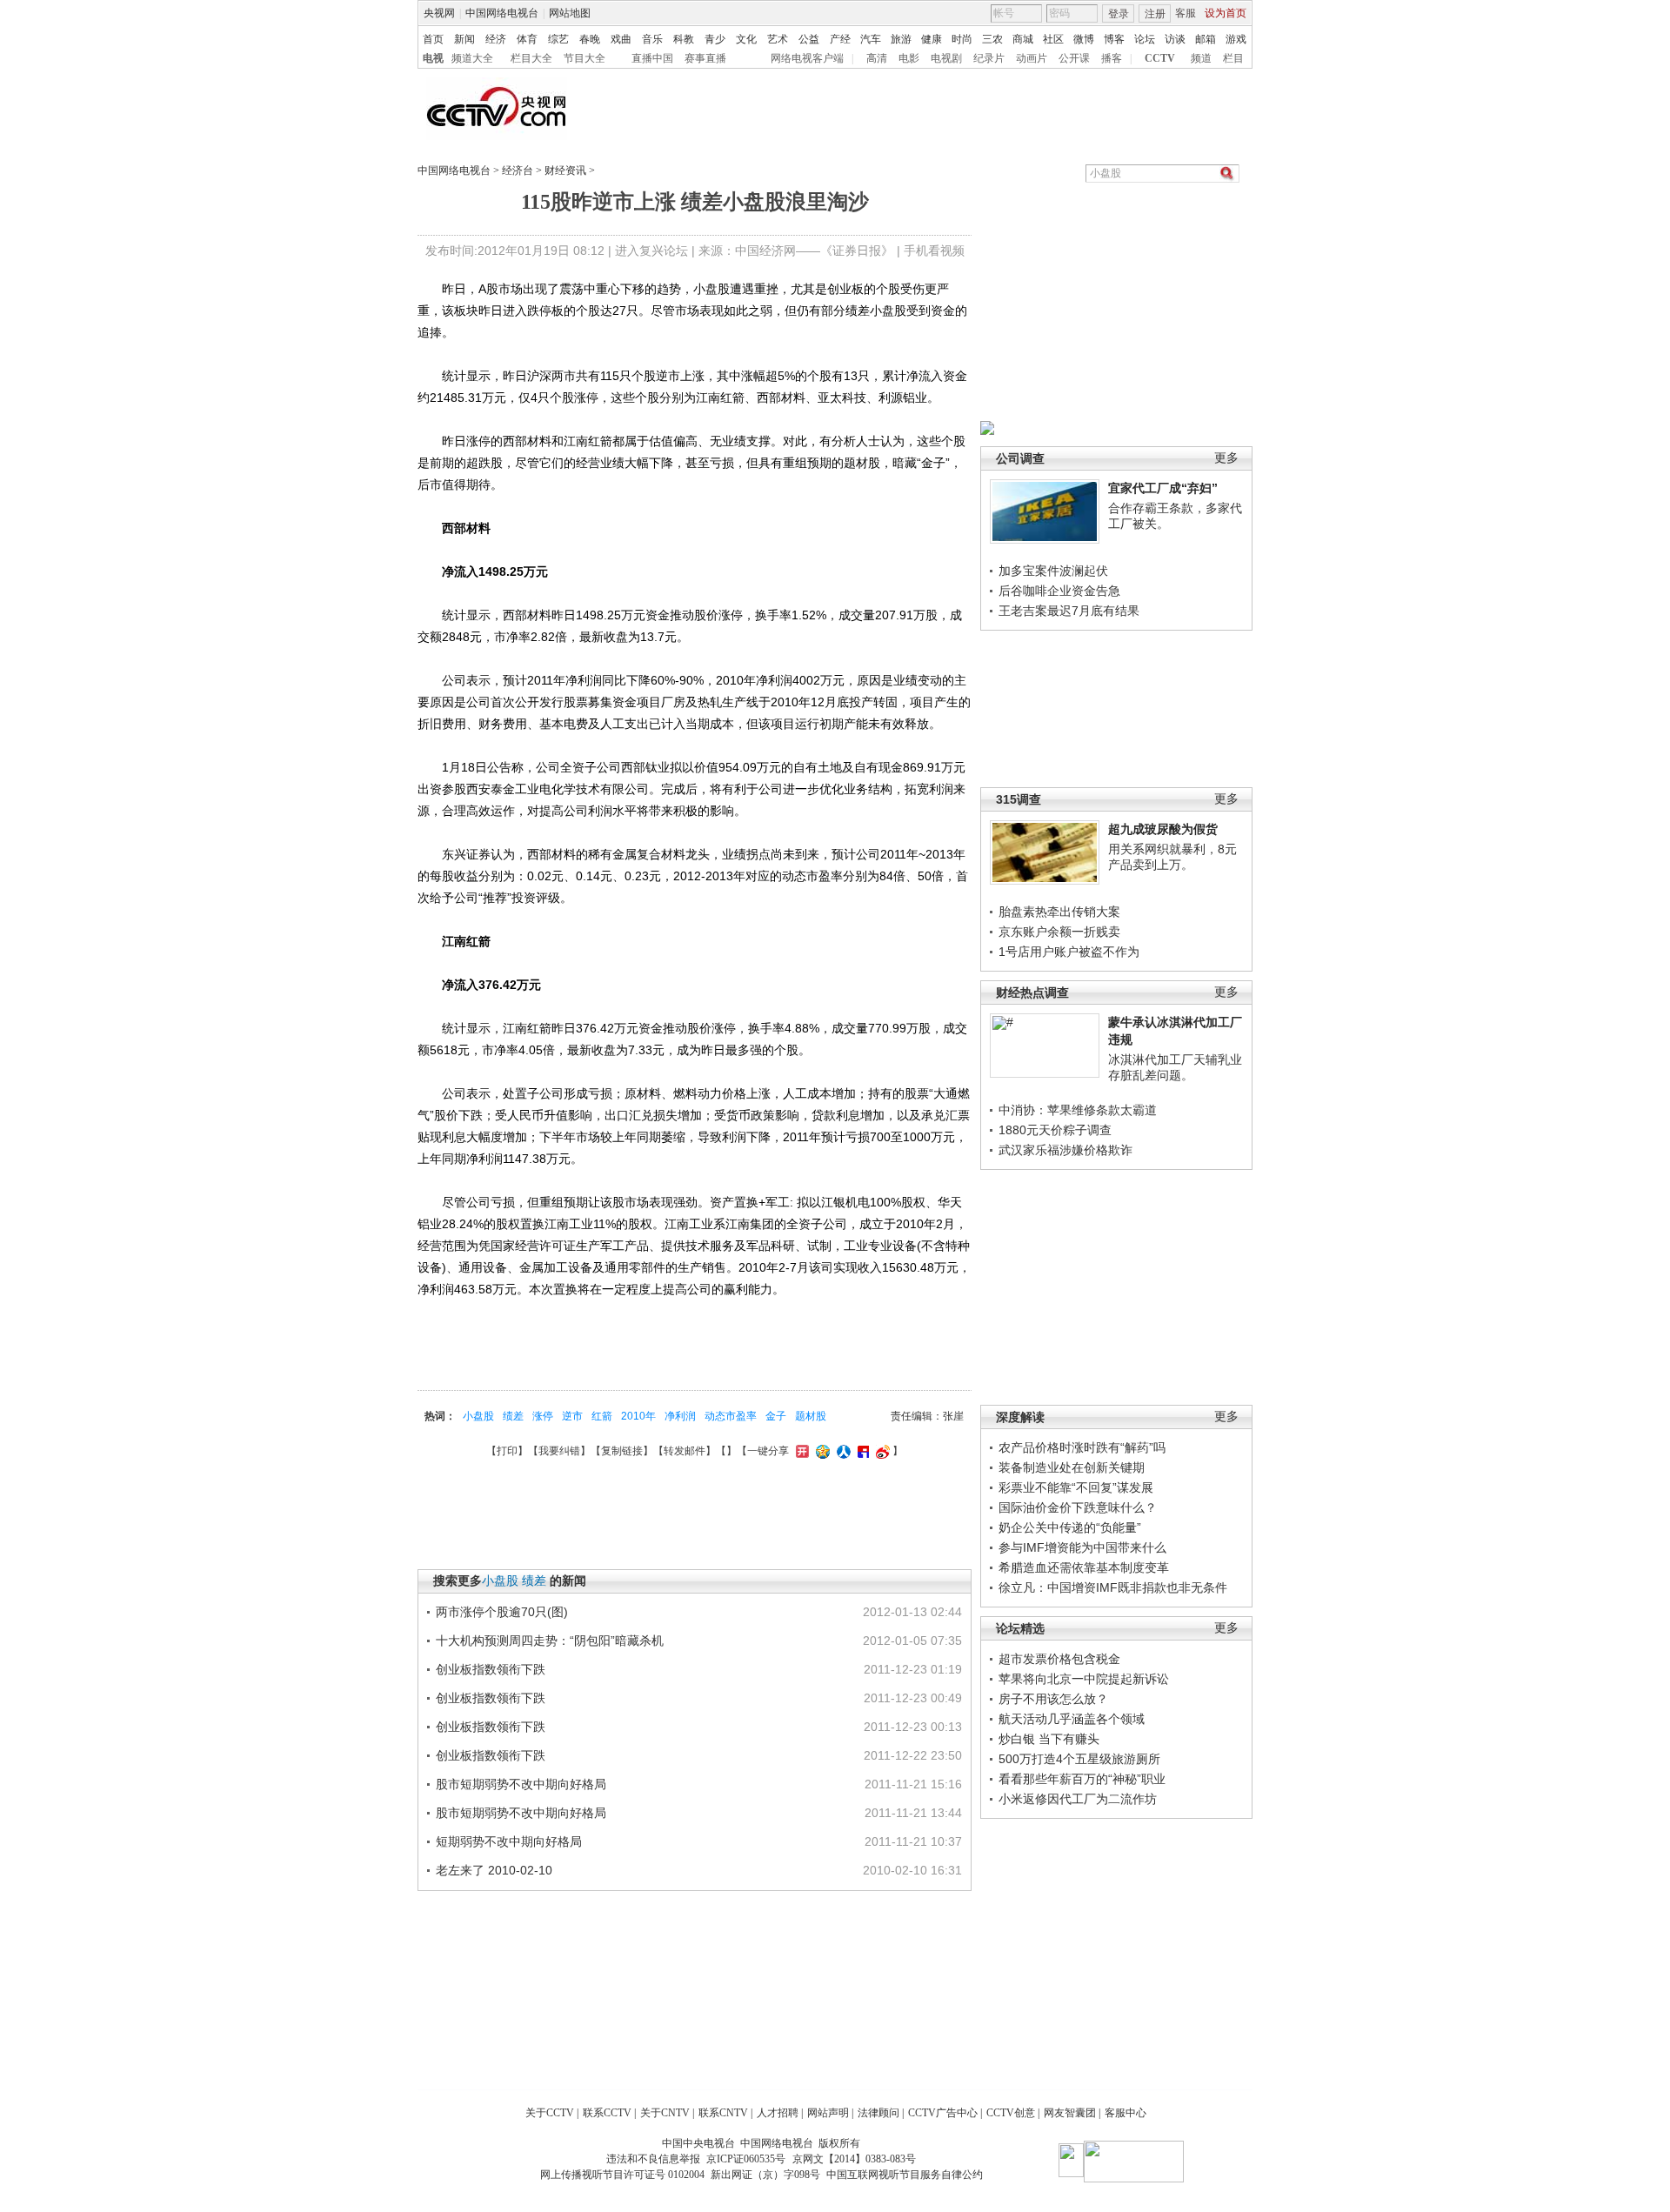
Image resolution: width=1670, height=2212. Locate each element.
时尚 (962, 39)
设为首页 (1226, 13)
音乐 (652, 39)
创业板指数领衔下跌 (491, 1669)
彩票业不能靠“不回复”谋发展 (1076, 1487)
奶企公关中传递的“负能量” (1070, 1527)
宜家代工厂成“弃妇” (1163, 488)
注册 (1155, 14)
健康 (932, 39)
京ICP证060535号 (746, 2159)
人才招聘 (778, 2113)
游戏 (1236, 39)
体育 (527, 39)
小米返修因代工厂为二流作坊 (1078, 1799)
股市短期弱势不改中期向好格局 (521, 1784)
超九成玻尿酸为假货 (1163, 829)
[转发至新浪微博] (881, 1451)
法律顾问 (878, 2113)
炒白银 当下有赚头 (1049, 1739)
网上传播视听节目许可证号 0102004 (622, 2175)
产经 (840, 39)
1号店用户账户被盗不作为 (1069, 952)
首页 (433, 39)
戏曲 (621, 39)
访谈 (1175, 39)
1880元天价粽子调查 (1055, 1130)
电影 (909, 58)
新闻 (464, 39)
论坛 (1145, 39)
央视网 (439, 13)
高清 (877, 58)
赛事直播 (705, 58)
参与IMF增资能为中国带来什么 (1082, 1547)
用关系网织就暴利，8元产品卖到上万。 (1172, 857)
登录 (1119, 14)
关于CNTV (665, 2113)
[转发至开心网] (800, 1451)
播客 (1112, 58)
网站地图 (570, 13)
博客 (1114, 39)
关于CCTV (550, 2113)
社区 (1053, 39)
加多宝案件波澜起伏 (1053, 571)
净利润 (680, 1416)
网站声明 (828, 2113)
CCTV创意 (1011, 2113)
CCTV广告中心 (943, 2113)
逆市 (572, 1416)
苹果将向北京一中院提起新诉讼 (1084, 1679)
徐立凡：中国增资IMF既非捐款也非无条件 (1113, 1587)
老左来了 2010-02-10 (494, 1870)
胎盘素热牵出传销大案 (1059, 912)
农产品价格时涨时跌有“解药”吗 (1082, 1447)
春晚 (590, 39)
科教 (684, 39)
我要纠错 (559, 1451)
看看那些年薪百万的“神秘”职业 (1082, 1779)
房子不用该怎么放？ (1053, 1699)
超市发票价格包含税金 (1059, 1659)
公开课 (1074, 58)
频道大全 (472, 58)
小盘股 (478, 1416)
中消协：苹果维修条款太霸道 (1078, 1110)
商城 (1023, 39)
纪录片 (989, 58)
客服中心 (1126, 2113)
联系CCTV (607, 2113)
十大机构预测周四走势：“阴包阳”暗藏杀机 (550, 1641)
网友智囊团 (1070, 2113)
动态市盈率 (731, 1416)
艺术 (778, 39)
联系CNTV (723, 2113)
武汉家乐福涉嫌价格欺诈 (1065, 1150)
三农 (992, 39)
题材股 (811, 1416)
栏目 (1233, 58)
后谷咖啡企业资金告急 (1059, 591)
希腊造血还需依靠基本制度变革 (1084, 1567)
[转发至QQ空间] (821, 1451)
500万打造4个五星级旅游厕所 (1079, 1759)
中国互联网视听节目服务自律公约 (905, 2175)
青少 (715, 39)
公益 (809, 39)
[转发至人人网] (842, 1451)
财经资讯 (565, 170)
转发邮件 (685, 1451)
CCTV (1160, 58)
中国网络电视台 (502, 13)
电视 (433, 58)
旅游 (901, 39)
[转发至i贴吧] (861, 1451)
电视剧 (946, 58)
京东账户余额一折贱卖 (1059, 932)
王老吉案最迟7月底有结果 (1069, 611)
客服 (1186, 13)
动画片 (1032, 58)
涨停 (543, 1416)
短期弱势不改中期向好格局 (509, 1841)
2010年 (638, 1416)
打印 (507, 1451)
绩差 (513, 1416)
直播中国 (652, 58)
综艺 (558, 39)
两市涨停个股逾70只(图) (502, 1612)
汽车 (871, 39)
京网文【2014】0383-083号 (854, 2159)
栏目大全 (531, 58)
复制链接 (622, 1451)
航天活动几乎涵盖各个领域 (1072, 1719)
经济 (496, 39)
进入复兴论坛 (651, 251)
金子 (776, 1416)
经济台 (518, 170)
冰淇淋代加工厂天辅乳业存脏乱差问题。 (1175, 1067)
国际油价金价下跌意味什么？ (1078, 1507)
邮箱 (1206, 39)
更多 (1226, 458)
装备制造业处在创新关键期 (1072, 1467)
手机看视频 (934, 251)
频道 (1201, 58)
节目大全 (584, 58)
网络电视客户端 (807, 58)
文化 (746, 39)
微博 (1084, 39)
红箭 (602, 1416)
